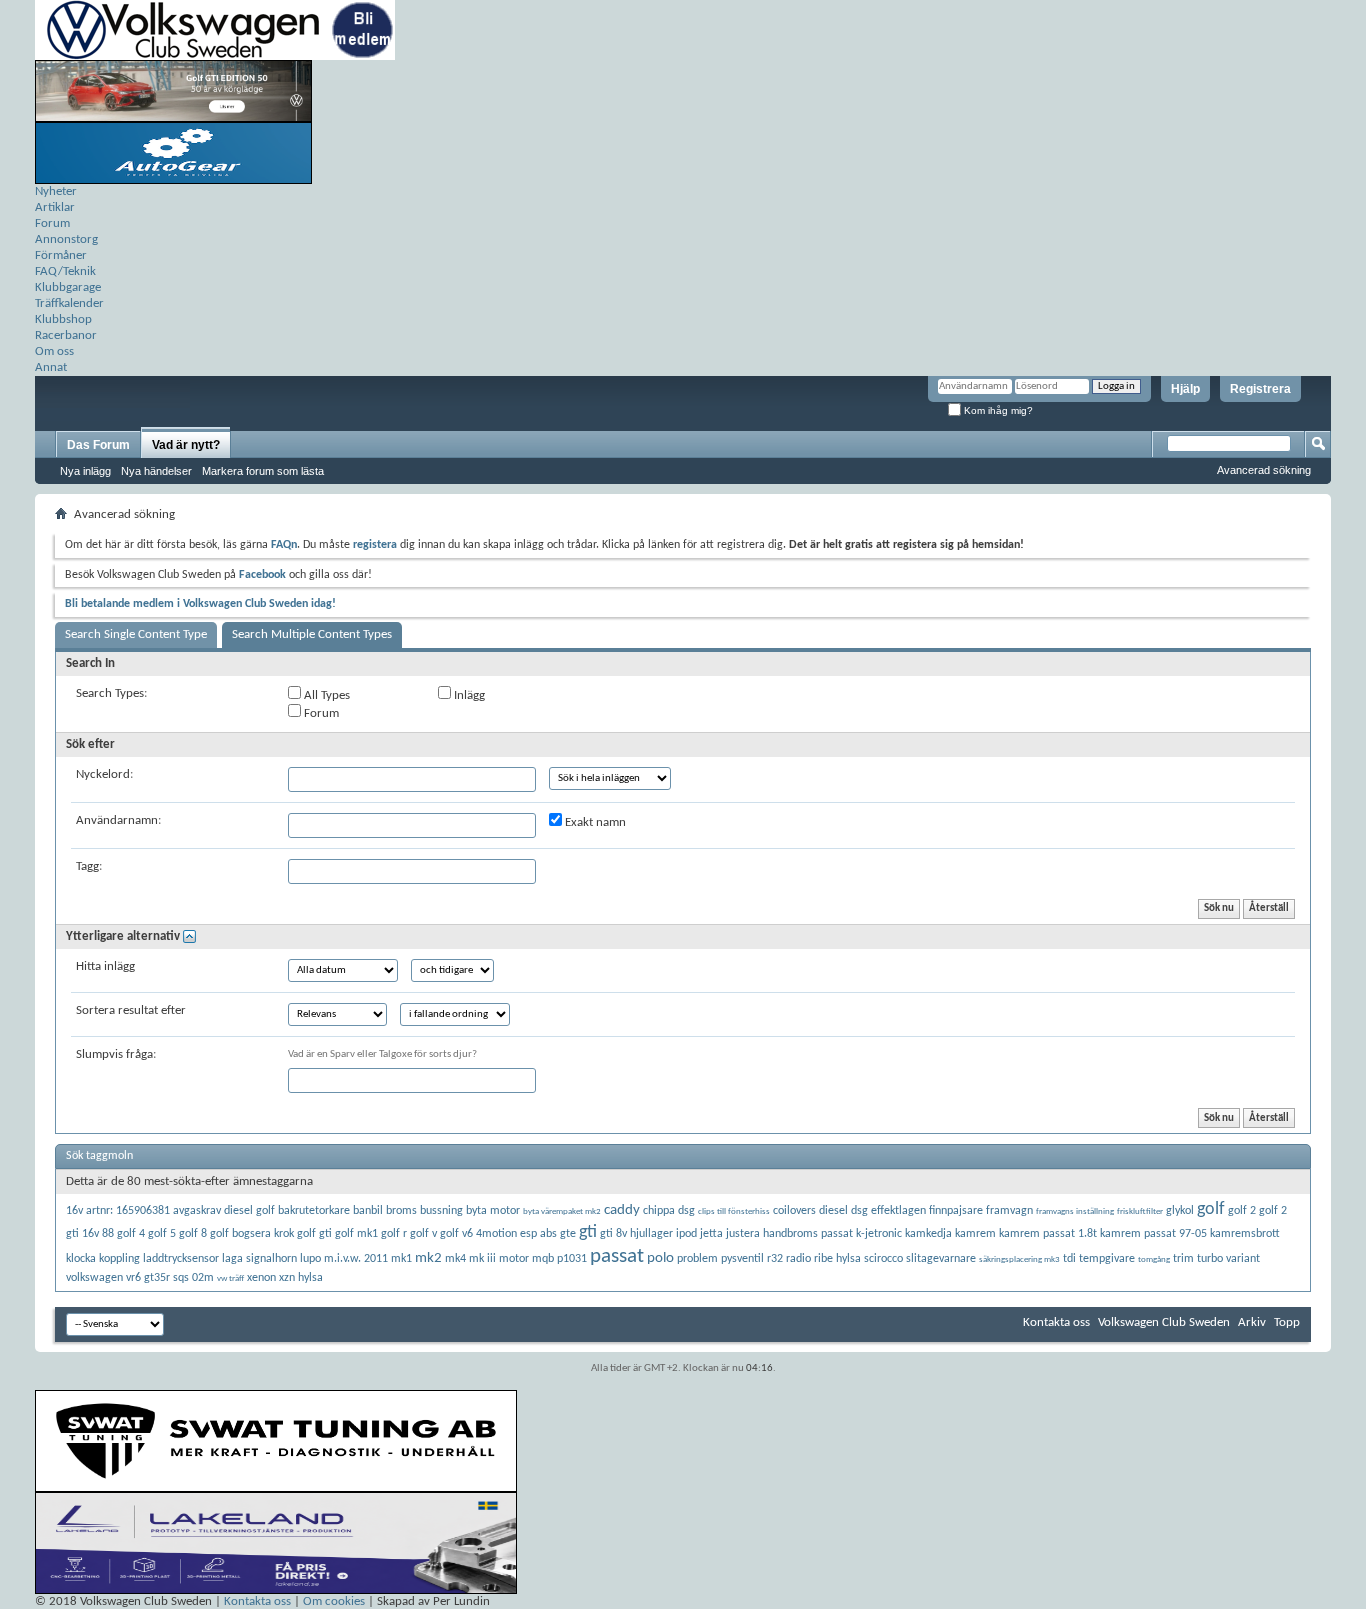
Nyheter (56, 191)
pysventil (742, 1259)
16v (74, 1211)
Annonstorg (66, 239)
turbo (1210, 1259)
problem (697, 1259)
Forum (52, 223)
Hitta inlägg (105, 966)
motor (514, 1259)
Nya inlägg (85, 471)
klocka (81, 1259)
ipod (686, 1234)
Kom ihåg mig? (997, 410)
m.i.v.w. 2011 (356, 1259)
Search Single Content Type (136, 634)
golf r (394, 1234)
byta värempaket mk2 (562, 1211)
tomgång (1154, 1259)
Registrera (1260, 389)
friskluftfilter (1140, 1211)
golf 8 (193, 1234)
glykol (1180, 1211)
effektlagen (898, 1211)
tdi (1069, 1259)
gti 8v (613, 1234)
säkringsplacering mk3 (1019, 1259)
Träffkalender (69, 303)
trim (1183, 1259)
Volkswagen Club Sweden (1164, 1322)
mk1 (401, 1259)
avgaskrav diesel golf (224, 1211)
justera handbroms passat (789, 1234)
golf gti (314, 1234)
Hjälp (1185, 389)
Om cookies (334, 1601)
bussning (441, 1211)
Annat (51, 367)
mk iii (482, 1259)
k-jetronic (879, 1234)
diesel (833, 1211)
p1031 (572, 1259)
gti (588, 1232)
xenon (261, 1278)
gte (568, 1234)
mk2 (428, 1258)
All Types (325, 695)
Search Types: (111, 693)
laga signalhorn (259, 1259)
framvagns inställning (1075, 1211)
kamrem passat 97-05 (1153, 1234)
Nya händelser (156, 471)
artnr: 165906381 (128, 1211)
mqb (543, 1259)
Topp (1287, 1322)
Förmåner (61, 255)
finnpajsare (956, 1211)
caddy (622, 1210)
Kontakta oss (1056, 1322)
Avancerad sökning (1264, 470)
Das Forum (98, 445)
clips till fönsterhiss (734, 1211)
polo (660, 1258)
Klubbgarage (68, 287)
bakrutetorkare (314, 1211)
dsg (859, 1211)
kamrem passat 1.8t (1048, 1234)
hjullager (651, 1234)
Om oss (54, 351)
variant (1243, 1259)
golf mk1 (356, 1234)
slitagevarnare (941, 1259)
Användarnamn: (118, 820)
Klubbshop (63, 319)
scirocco (883, 1259)
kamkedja (928, 1234)
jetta (711, 1234)
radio (798, 1259)
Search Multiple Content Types (312, 634)
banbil (368, 1211)
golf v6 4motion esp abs (498, 1234)
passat (617, 1256)
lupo (310, 1259)
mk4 (455, 1259)
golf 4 (131, 1234)
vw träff (230, 1278)
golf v (423, 1234)
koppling (119, 1259)
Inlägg (468, 695)
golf (1211, 1209)
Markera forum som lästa (263, 471)
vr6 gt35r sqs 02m (170, 1278)
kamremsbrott (1245, 1234)
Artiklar (55, 207)
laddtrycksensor (181, 1259)
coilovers (794, 1211)
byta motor (493, 1211)
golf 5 (162, 1234)
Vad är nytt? (186, 445)
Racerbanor (66, 335)
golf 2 (1242, 1211)
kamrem (975, 1234)
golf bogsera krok (252, 1234)
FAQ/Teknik (65, 271)
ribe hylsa (837, 1259)
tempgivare (1107, 1259)
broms (401, 1211)
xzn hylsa (301, 1278)
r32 (775, 1259)
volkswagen (94, 1278)
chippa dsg (669, 1211)
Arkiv (1252, 1322)
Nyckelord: (104, 774)
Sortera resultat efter (131, 1010)
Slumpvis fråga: (116, 1054)
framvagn (1009, 1211)
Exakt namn (594, 822)
